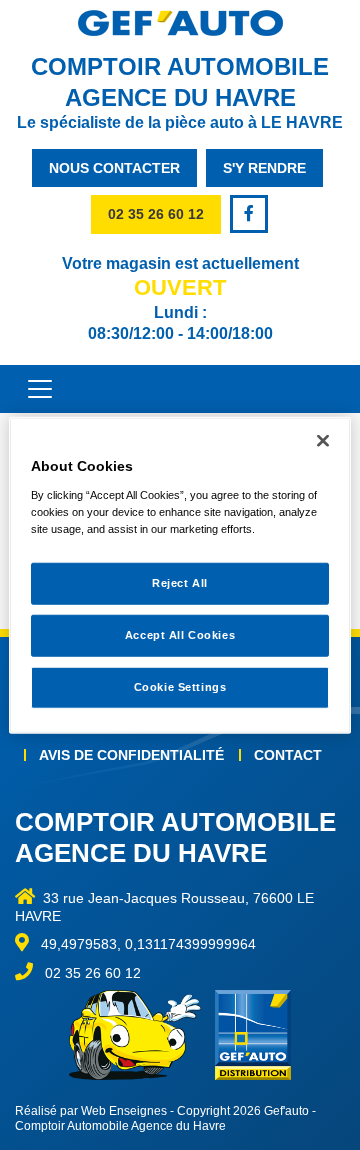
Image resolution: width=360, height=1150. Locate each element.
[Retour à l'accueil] (180, 23)
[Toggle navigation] (30, 389)
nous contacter (114, 168)
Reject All (180, 583)
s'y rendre (264, 168)
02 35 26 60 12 (156, 214)
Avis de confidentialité (131, 755)
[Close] (323, 441)
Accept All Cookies (180, 634)
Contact (288, 755)
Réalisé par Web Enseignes (91, 1111)
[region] (180, 575)
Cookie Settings (180, 686)
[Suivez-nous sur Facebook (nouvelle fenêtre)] (250, 214)
